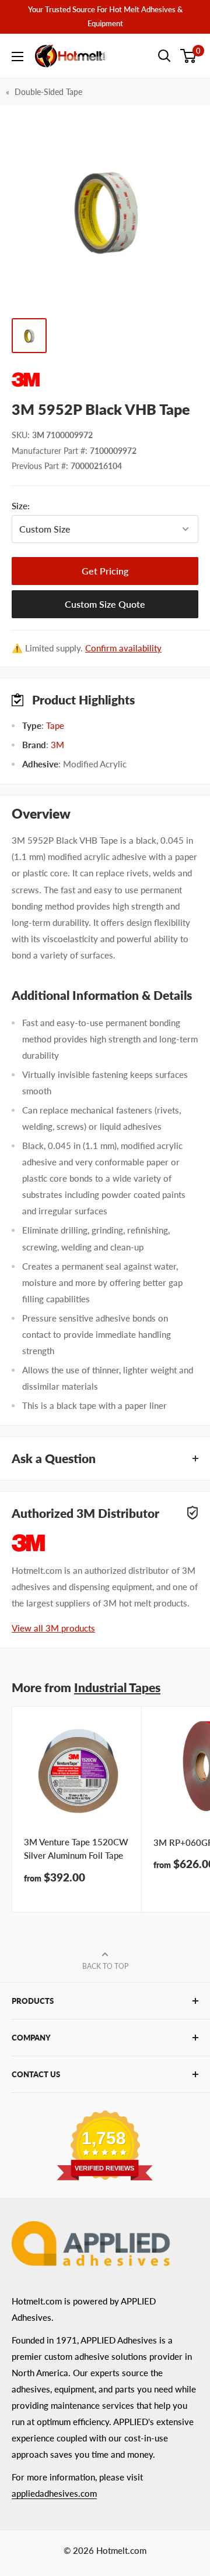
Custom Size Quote (105, 604)
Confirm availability (123, 648)
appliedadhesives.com (54, 2493)
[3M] (105, 380)
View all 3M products (53, 1628)
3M (57, 745)
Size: (46, 506)
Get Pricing (105, 571)
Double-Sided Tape (48, 92)
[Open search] (164, 56)
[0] (189, 56)
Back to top (105, 1966)
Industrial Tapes (117, 1687)
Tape (55, 725)
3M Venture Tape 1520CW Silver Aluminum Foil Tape (76, 1849)
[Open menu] (17, 57)
